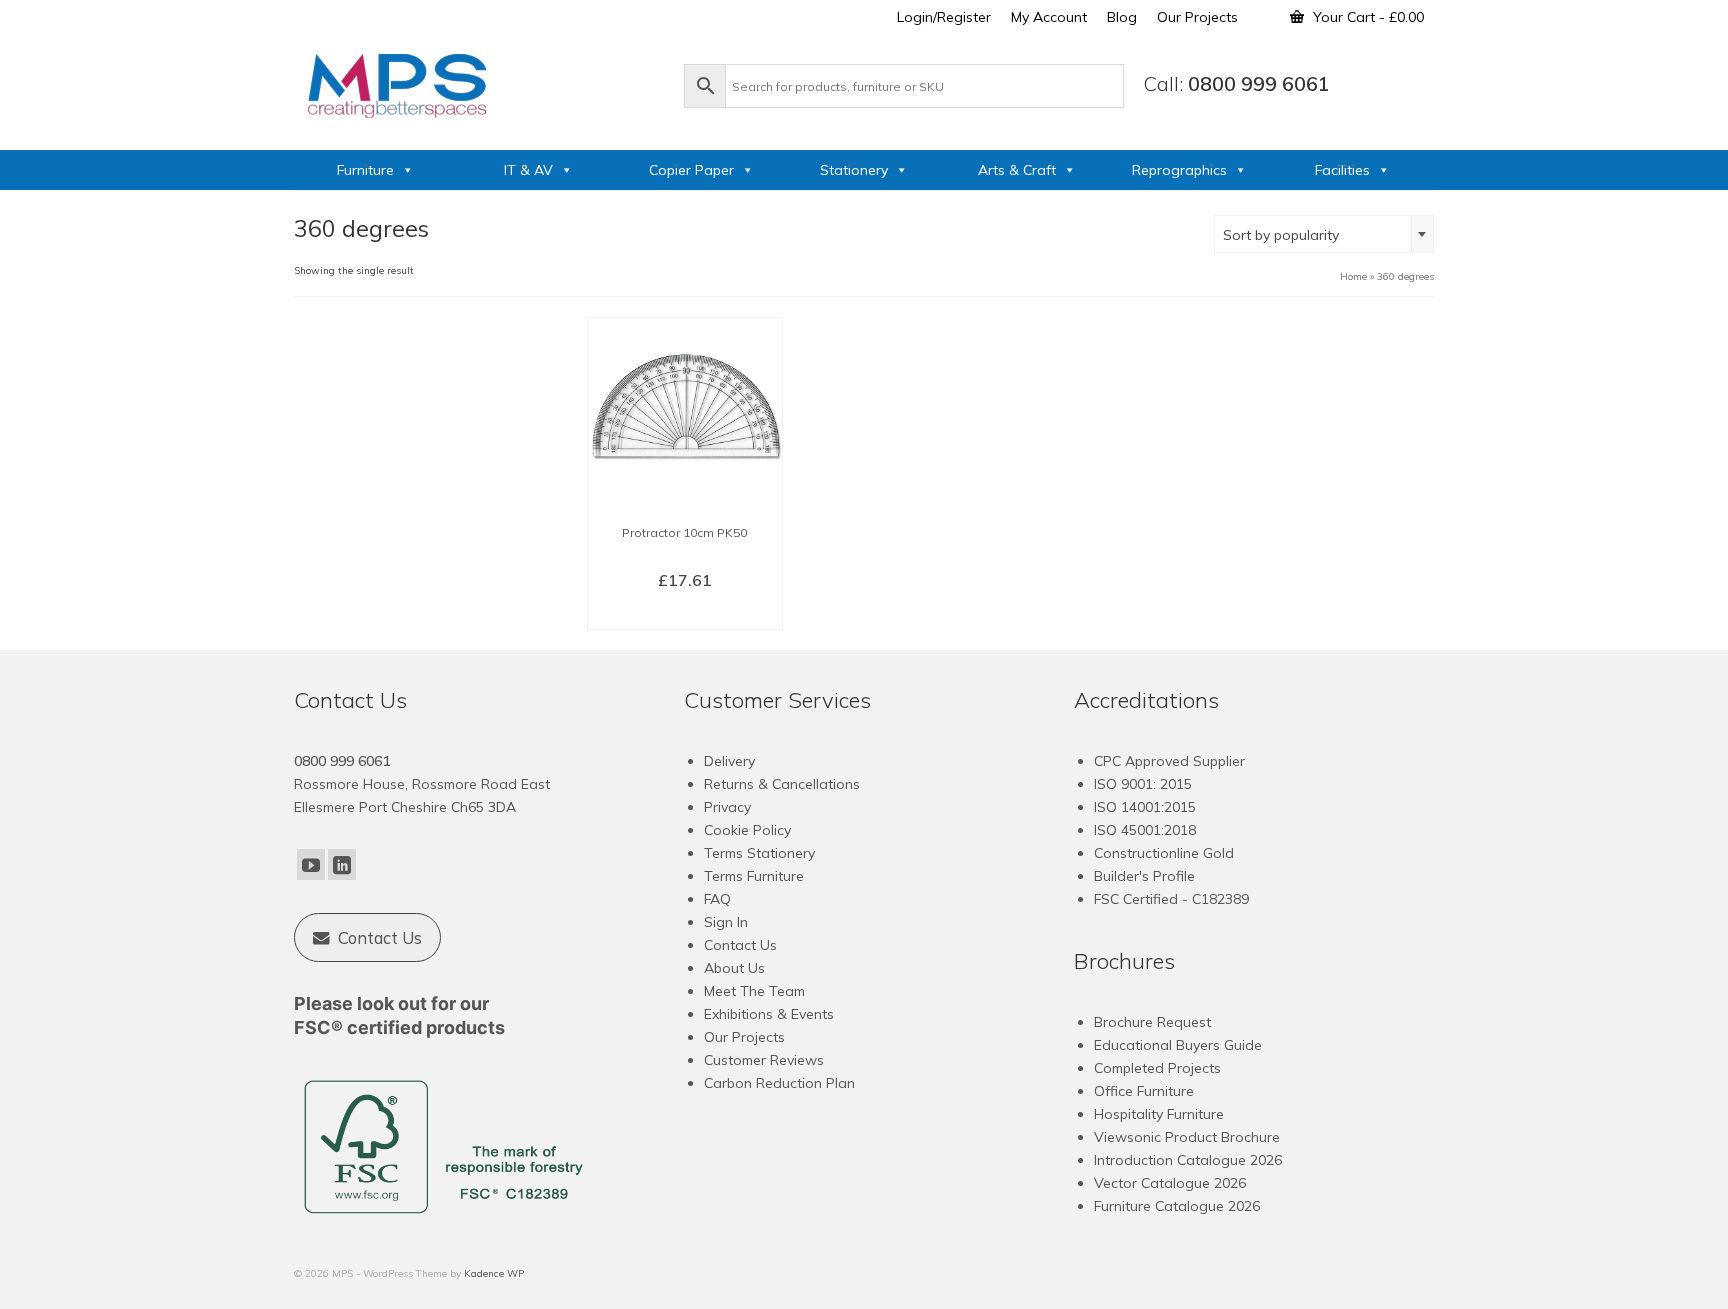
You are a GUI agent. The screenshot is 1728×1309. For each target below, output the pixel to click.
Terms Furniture (754, 876)
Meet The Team (754, 991)
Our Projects (744, 1037)
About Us (734, 968)
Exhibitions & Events (769, 1014)
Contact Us (740, 945)
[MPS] (479, 82)
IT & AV (528, 170)
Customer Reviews (764, 1060)
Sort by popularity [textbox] (1281, 235)
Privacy (727, 807)
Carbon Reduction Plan (779, 1083)
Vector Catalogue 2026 (1170, 1183)
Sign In (726, 922)
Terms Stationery (759, 853)
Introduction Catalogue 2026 (1188, 1160)
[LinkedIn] (342, 865)
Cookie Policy (747, 830)
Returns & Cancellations (782, 784)
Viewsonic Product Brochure (1187, 1137)
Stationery (854, 170)
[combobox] (1324, 234)
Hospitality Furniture (1159, 1114)
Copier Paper (691, 170)
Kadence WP (494, 1273)
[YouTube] (311, 865)
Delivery (729, 761)
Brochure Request (1152, 1022)
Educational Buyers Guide (1178, 1045)
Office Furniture (1144, 1091)
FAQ (717, 899)
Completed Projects (1157, 1068)
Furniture (365, 170)
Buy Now (685, 613)
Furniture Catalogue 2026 (1177, 1206)
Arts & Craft (1017, 170)
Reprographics (1179, 170)
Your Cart (1366, 17)
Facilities (1342, 170)
